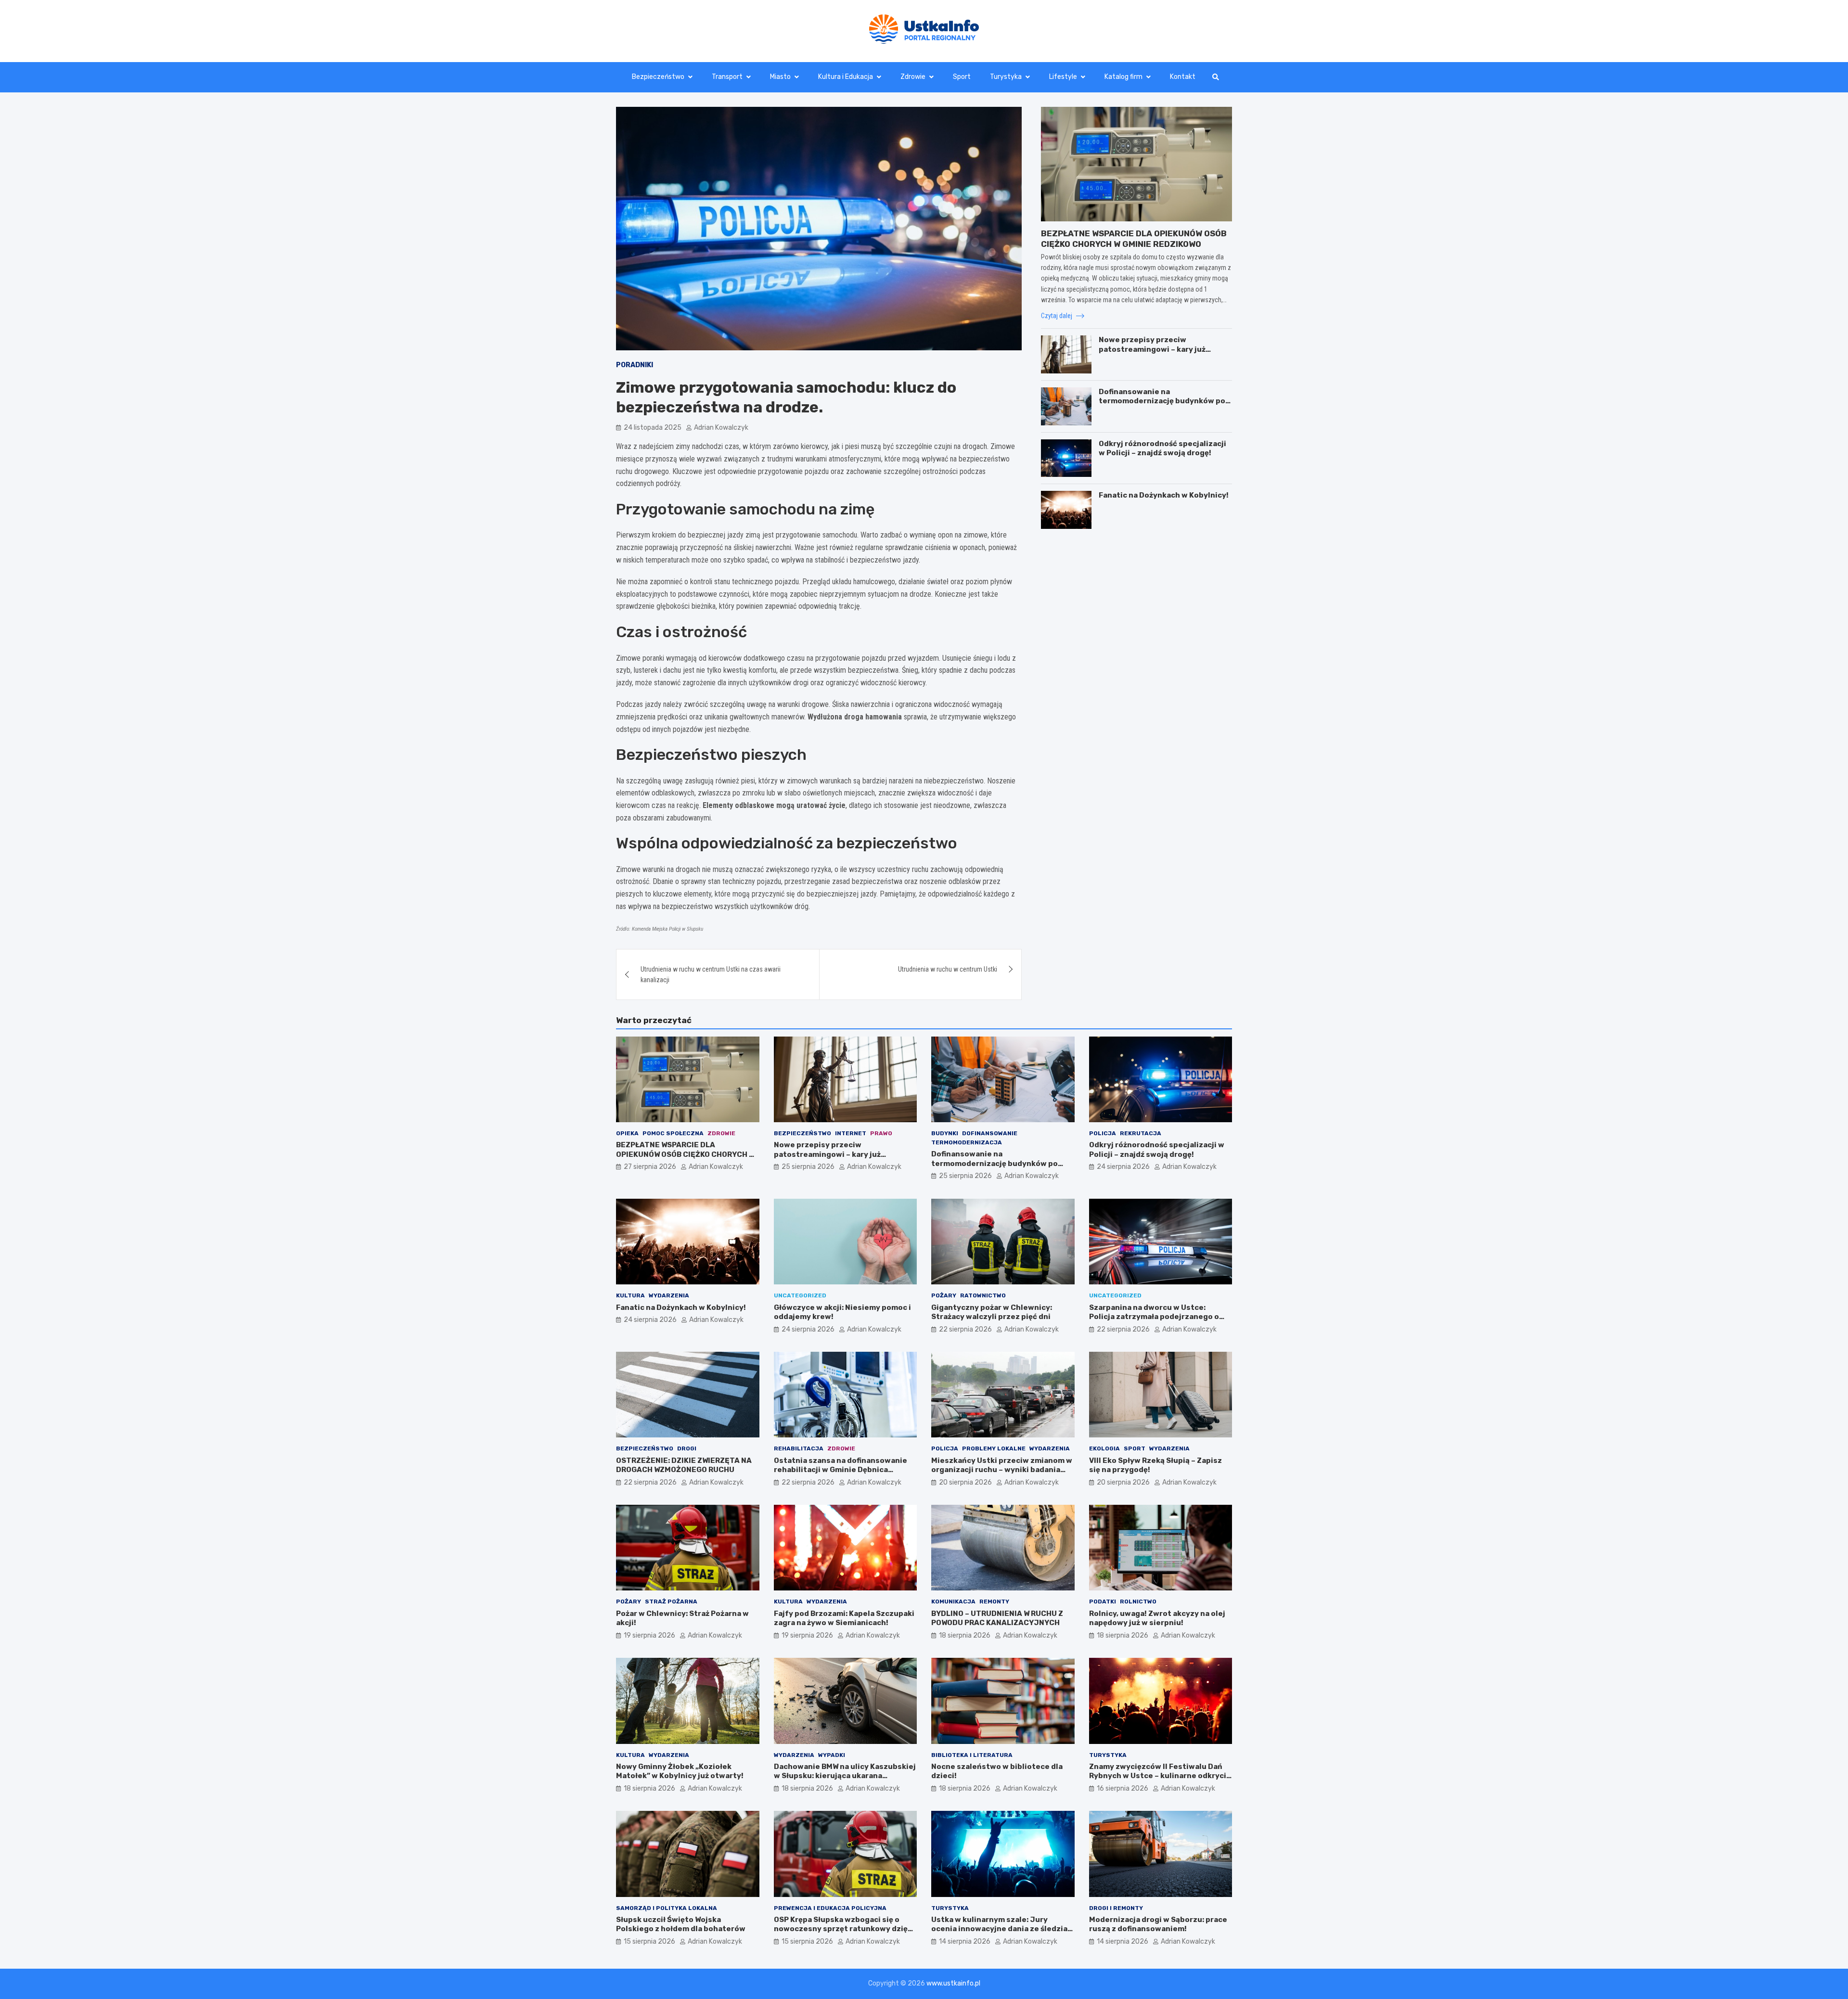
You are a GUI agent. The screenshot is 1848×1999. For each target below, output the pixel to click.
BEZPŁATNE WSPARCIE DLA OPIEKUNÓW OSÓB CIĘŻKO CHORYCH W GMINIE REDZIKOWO (685, 1154)
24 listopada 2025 (653, 428)
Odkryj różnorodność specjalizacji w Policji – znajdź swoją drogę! (1162, 448)
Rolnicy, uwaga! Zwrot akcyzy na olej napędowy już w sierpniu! (1157, 1618)
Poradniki (635, 365)
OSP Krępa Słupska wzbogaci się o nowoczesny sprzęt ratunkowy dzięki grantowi (844, 1929)
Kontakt (1183, 77)
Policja (1103, 1133)
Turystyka (1006, 77)
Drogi (687, 1448)
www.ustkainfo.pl (953, 1983)
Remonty (994, 1602)
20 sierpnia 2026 (965, 1482)
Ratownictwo (983, 1295)
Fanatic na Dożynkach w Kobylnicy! (1164, 495)
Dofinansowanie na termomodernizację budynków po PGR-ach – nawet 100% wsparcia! (1162, 401)
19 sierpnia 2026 (649, 1635)
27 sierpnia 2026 (650, 1167)
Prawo (881, 1133)
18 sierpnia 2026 (965, 1635)
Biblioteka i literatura (972, 1755)
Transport (727, 77)
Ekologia (1104, 1448)
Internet (851, 1133)
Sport (962, 77)
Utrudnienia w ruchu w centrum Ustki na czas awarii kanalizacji (711, 974)
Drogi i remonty (1116, 1908)
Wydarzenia (669, 1295)
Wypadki (832, 1755)
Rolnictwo (1138, 1602)
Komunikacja (953, 1602)
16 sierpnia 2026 (1123, 1788)
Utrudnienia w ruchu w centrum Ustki (948, 969)
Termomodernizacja (967, 1142)
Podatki (1103, 1602)
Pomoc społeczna (673, 1133)
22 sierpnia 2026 (965, 1329)
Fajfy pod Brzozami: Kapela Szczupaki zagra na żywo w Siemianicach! (844, 1618)
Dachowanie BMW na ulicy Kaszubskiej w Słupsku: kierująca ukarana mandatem (845, 1776)
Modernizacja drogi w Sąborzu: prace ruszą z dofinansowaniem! (1158, 1924)
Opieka (627, 1133)
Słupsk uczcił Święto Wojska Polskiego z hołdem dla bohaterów (681, 1924)
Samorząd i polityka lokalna (667, 1908)
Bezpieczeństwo (658, 77)
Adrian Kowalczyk (721, 428)
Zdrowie (913, 77)
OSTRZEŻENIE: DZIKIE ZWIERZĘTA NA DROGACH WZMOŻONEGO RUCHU (684, 1465)
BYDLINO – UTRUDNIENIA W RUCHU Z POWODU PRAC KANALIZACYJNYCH (997, 1618)
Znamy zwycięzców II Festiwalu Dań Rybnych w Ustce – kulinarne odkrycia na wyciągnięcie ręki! (1160, 1776)
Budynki (945, 1133)
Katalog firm (1123, 77)
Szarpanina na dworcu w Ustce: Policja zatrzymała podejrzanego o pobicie (1154, 1317)
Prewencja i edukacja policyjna (830, 1908)
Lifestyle (1063, 77)
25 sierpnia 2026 (808, 1167)
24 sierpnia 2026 (1123, 1167)
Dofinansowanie (990, 1133)
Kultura (630, 1295)
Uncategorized (800, 1295)
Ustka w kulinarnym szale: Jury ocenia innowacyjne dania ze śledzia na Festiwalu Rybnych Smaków (999, 1929)
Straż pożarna (671, 1602)
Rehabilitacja (799, 1448)
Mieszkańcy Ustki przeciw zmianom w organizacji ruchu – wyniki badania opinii (1002, 1470)
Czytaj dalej (1057, 316)
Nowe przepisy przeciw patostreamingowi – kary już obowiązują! (1152, 349)
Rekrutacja (1141, 1133)
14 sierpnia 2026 (965, 1941)
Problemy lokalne (994, 1448)
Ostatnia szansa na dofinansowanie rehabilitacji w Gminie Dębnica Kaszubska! (841, 1470)
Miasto (780, 77)
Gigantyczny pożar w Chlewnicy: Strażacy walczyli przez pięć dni (992, 1312)
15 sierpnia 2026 (649, 1941)
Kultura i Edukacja (846, 77)
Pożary (944, 1295)
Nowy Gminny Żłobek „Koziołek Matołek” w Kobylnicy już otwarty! (680, 1771)
